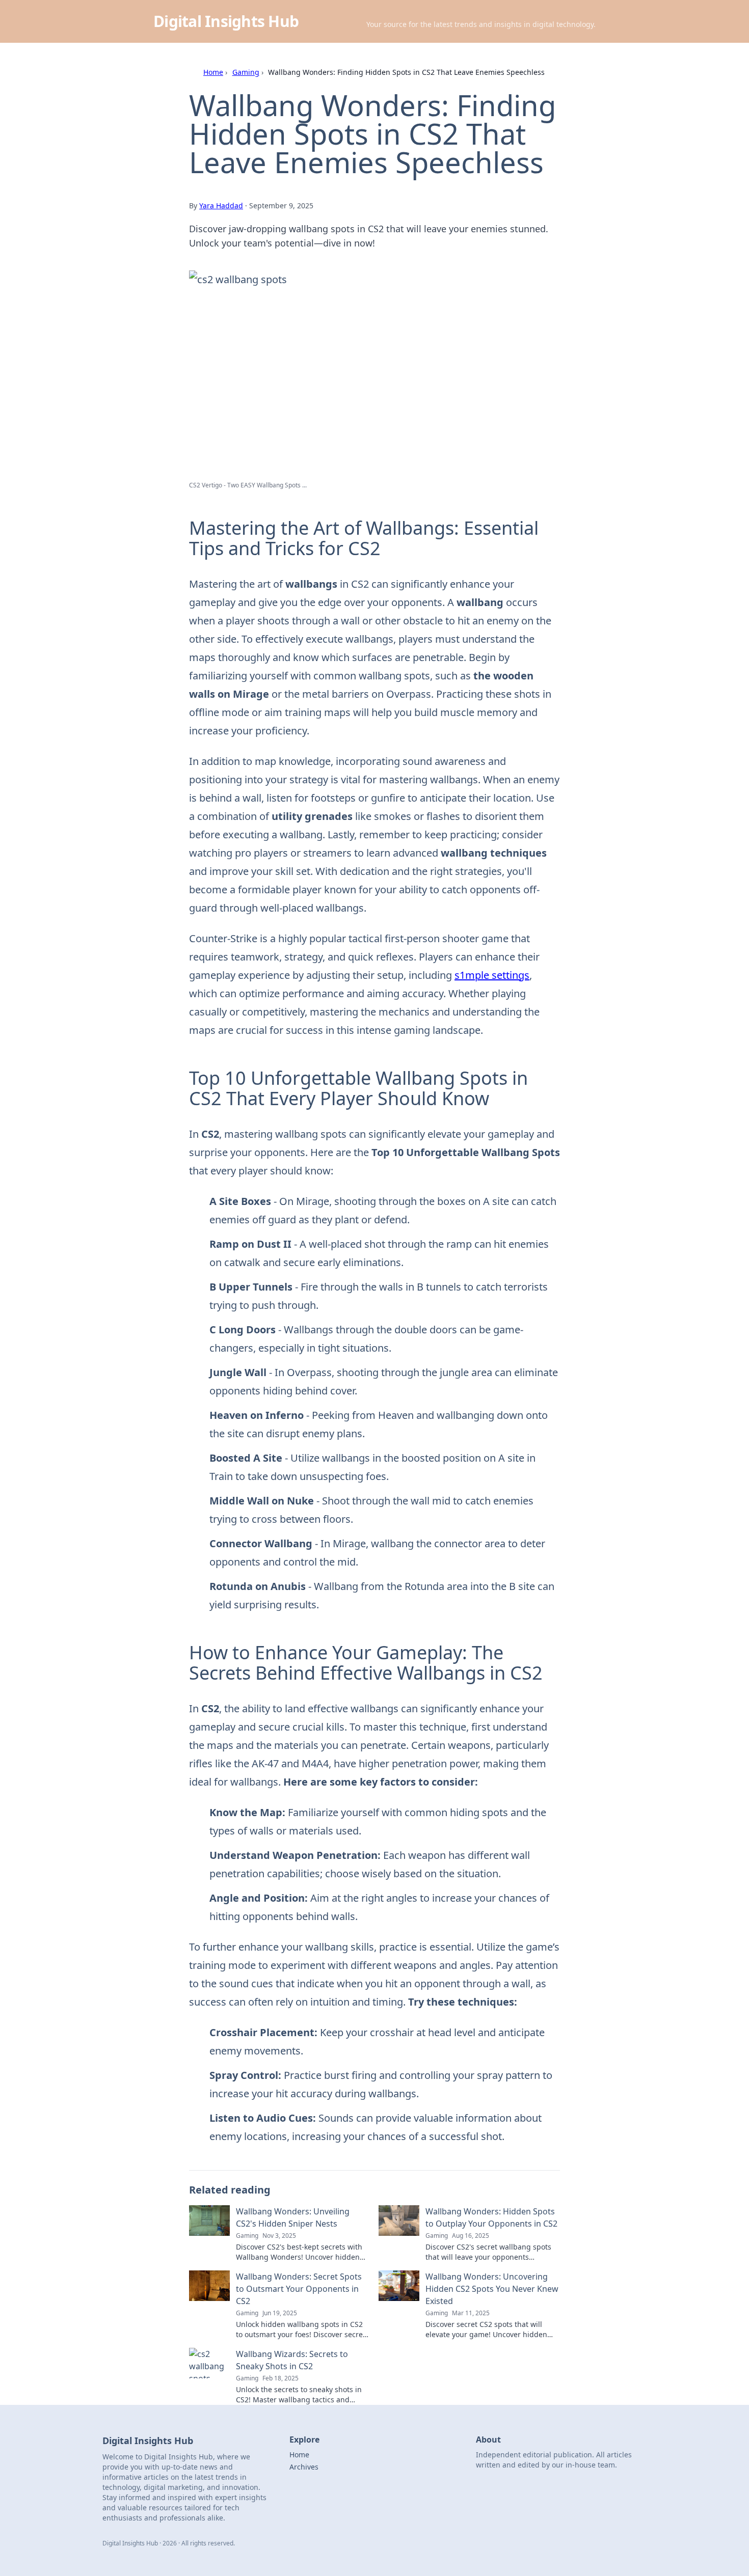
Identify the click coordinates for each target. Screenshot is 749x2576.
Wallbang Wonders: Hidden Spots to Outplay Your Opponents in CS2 (491, 2217)
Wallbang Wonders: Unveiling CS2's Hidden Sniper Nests (293, 2217)
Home (213, 72)
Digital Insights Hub (226, 21)
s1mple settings (492, 975)
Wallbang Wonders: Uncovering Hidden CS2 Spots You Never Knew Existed (492, 2289)
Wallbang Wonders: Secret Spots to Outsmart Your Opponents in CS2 (299, 2289)
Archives (304, 2467)
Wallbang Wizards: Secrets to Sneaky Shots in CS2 (292, 2360)
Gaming (246, 72)
